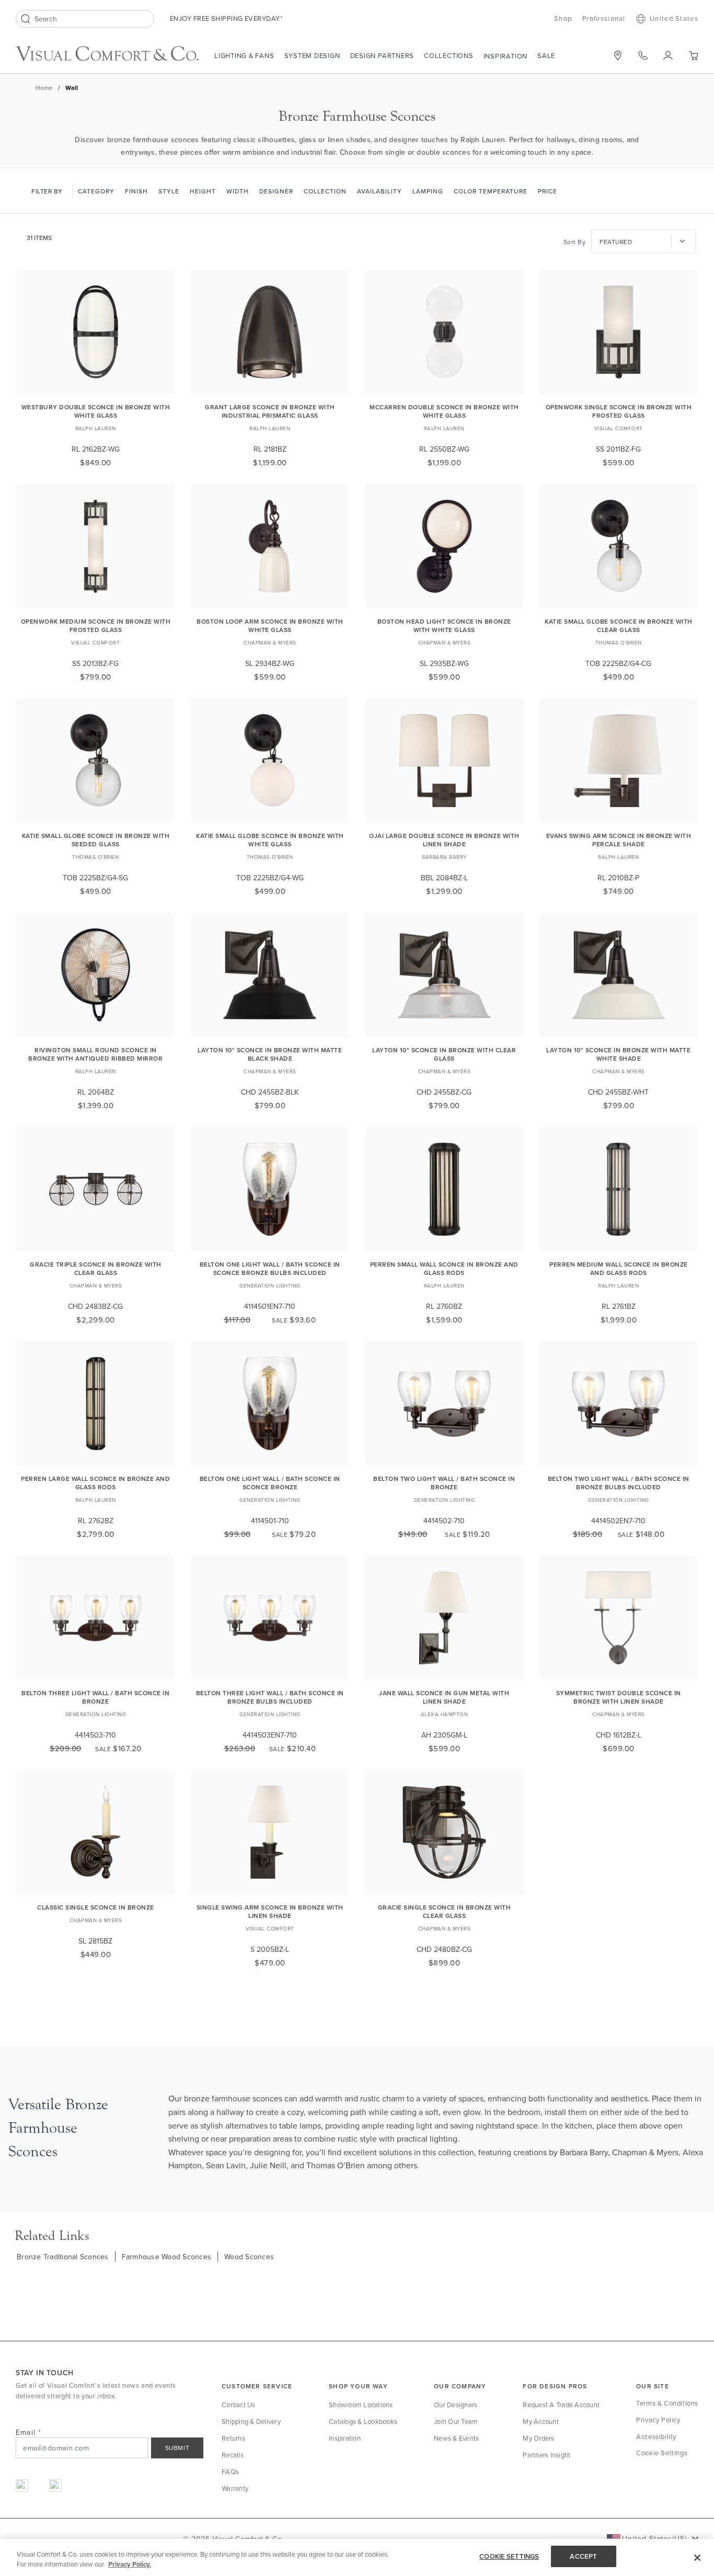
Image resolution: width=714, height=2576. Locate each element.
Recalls (233, 2455)
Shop (563, 18)
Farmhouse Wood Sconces (167, 2257)
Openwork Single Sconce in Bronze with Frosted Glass (619, 411)
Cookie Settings (662, 2453)
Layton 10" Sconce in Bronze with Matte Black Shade (270, 1054)
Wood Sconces (249, 2257)
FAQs (230, 2471)
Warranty (235, 2488)
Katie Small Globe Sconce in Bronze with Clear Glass (619, 625)
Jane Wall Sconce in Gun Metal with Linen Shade (444, 1697)
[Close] (697, 2558)
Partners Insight (546, 2455)
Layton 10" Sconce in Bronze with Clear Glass (444, 1054)
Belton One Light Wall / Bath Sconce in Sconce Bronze (270, 1483)
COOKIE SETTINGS (509, 2556)
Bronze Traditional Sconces (63, 2257)
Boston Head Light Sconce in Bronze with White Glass (444, 625)
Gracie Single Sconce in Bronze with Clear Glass (445, 1911)
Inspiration (505, 56)
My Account (541, 2421)
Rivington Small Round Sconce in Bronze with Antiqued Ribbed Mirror (95, 1054)
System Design (312, 55)
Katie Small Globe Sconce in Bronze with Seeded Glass (96, 840)
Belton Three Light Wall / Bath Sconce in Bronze (95, 1697)
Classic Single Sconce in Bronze (96, 1907)
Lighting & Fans (244, 55)
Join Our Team (456, 2421)
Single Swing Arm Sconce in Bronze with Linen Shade (270, 1911)
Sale (546, 55)
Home (44, 88)
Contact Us (239, 2405)
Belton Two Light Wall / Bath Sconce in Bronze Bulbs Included (619, 1483)
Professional (604, 18)
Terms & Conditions (667, 2403)
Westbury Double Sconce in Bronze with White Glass (96, 411)
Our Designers (456, 2405)
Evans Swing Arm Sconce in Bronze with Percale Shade (619, 840)
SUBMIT (177, 2448)
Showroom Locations (361, 2405)
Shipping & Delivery (251, 2421)
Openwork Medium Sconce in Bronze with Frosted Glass (96, 625)
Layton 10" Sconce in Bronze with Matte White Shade (618, 1054)
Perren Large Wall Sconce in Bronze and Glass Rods (95, 1483)
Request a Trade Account (561, 2405)
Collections (448, 55)
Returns (233, 2438)
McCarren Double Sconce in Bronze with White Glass (444, 411)
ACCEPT (583, 2556)
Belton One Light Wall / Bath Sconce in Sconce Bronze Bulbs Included (270, 1268)
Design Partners (382, 55)
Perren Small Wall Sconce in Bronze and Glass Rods (444, 1268)
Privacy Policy (658, 2420)
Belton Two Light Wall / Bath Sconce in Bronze (444, 1483)
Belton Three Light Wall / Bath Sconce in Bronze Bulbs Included (270, 1697)
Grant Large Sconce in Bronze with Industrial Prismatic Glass (270, 411)
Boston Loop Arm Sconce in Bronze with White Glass (270, 625)
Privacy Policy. (130, 2565)
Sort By (575, 242)
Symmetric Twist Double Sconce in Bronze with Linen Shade (619, 1697)
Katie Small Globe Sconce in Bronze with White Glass (270, 840)
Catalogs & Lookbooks (363, 2421)
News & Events (456, 2438)
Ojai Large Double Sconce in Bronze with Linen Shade (444, 840)
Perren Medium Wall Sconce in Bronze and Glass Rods (619, 1268)
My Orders (538, 2438)
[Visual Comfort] (107, 54)
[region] (357, 2557)
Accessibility (656, 2436)
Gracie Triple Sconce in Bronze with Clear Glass (96, 1268)
